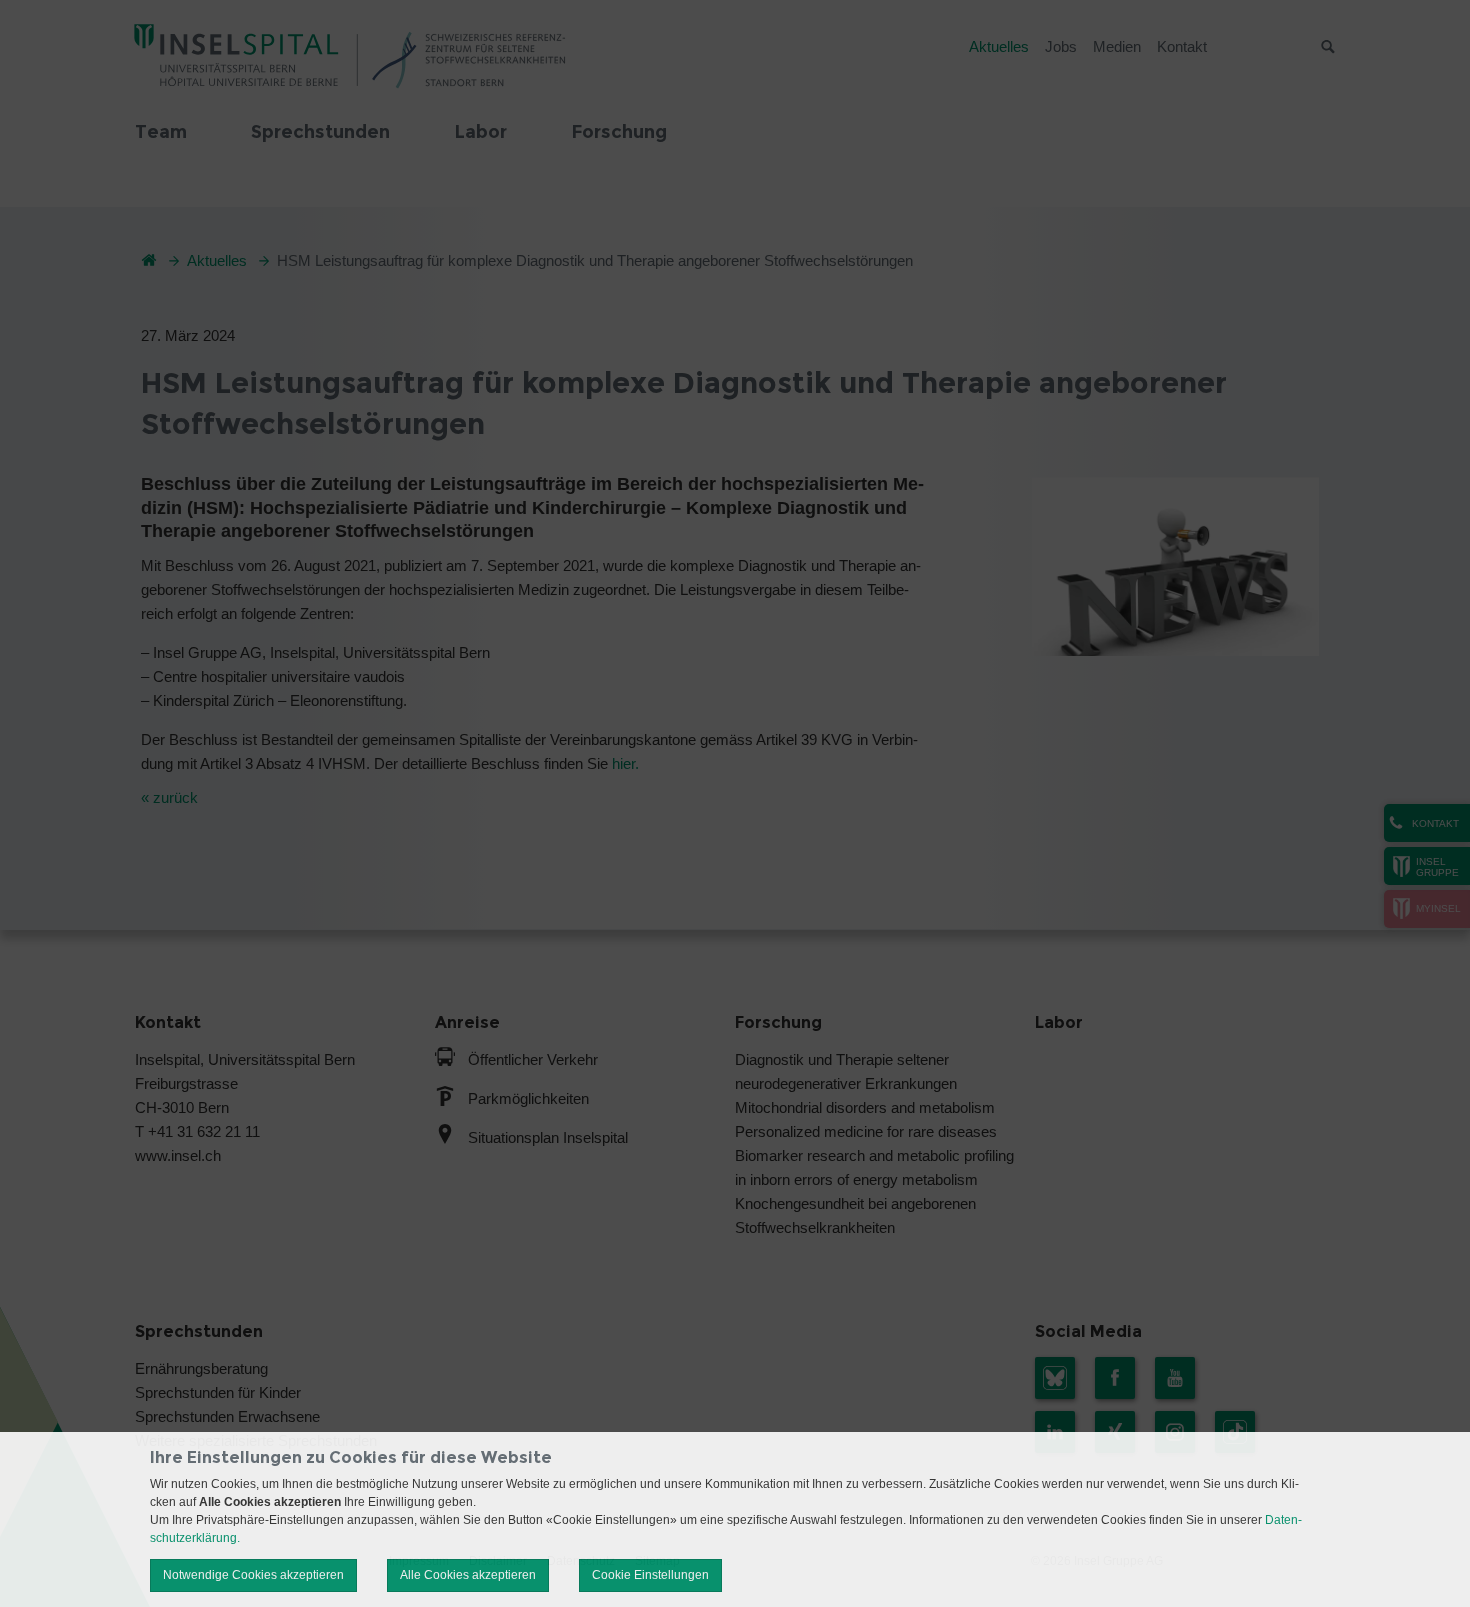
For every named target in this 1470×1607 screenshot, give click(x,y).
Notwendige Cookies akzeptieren (253, 1575)
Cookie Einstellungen (650, 1575)
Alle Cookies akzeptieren (468, 1575)
